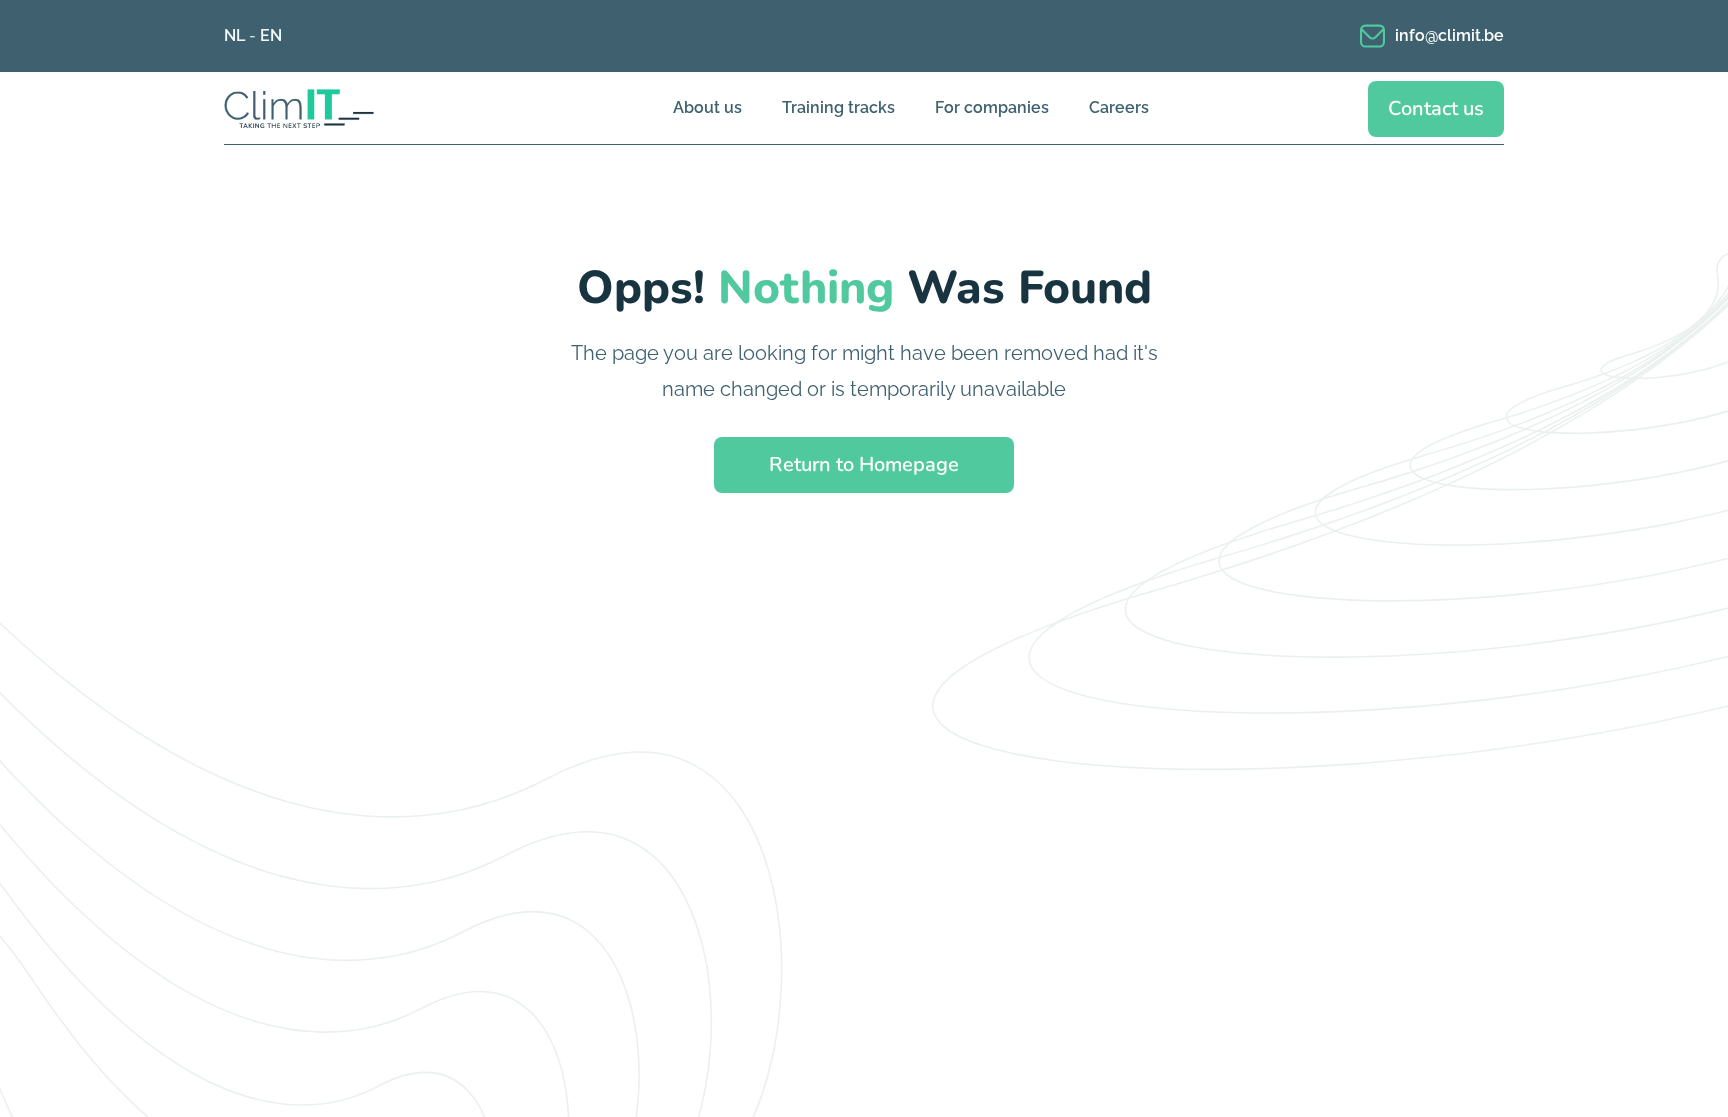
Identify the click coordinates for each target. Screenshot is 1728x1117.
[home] (329, 109)
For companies (992, 107)
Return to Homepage (864, 464)
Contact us (1436, 108)
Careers (1119, 107)
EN (271, 35)
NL (234, 35)
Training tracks (838, 107)
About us (707, 107)
